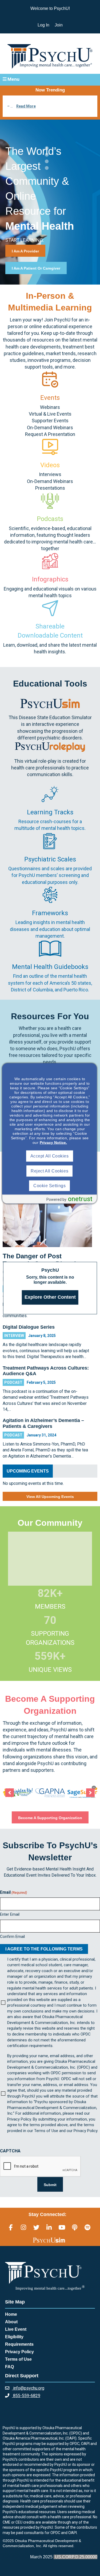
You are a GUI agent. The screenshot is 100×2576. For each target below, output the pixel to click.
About (11, 2322)
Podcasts (50, 519)
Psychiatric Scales (50, 859)
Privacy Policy (19, 2352)
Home (11, 2314)
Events (50, 398)
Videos (50, 465)
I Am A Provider (25, 251)
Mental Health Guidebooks (50, 967)
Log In (43, 25)
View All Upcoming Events (50, 1497)
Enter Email (10, 1914)
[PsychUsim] (49, 2240)
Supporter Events (50, 421)
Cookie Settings (49, 1186)
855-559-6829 (26, 2396)
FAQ (9, 2367)
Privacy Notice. (53, 1143)
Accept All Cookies (50, 1156)
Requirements (19, 2344)
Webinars (50, 407)
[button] (50, 79)
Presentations (50, 488)
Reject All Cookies (49, 1171)
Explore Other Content (50, 1297)
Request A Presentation (50, 434)
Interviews (50, 474)
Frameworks (50, 913)
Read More (26, 106)
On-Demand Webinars (50, 428)
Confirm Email (12, 1937)
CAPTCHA (10, 2151)
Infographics (50, 579)
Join (59, 25)
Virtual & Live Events (50, 414)
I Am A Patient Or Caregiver (36, 268)
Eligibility (14, 2337)
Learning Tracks (50, 812)
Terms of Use (18, 2359)
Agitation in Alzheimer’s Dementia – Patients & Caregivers (43, 1423)
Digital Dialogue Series (29, 1327)
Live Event (16, 2329)
